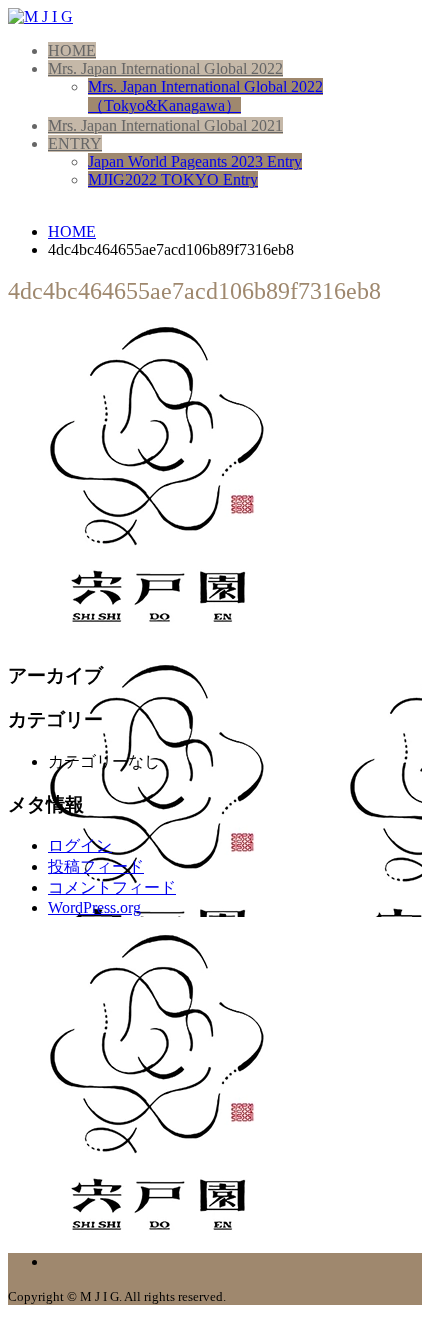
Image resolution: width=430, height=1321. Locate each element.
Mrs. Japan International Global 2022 (165, 68)
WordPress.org (94, 907)
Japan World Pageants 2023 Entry (195, 161)
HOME (72, 50)
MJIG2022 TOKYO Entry (173, 179)
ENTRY (75, 143)
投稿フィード (96, 866)
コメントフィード (112, 887)
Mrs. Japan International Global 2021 (165, 125)
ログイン (80, 845)
